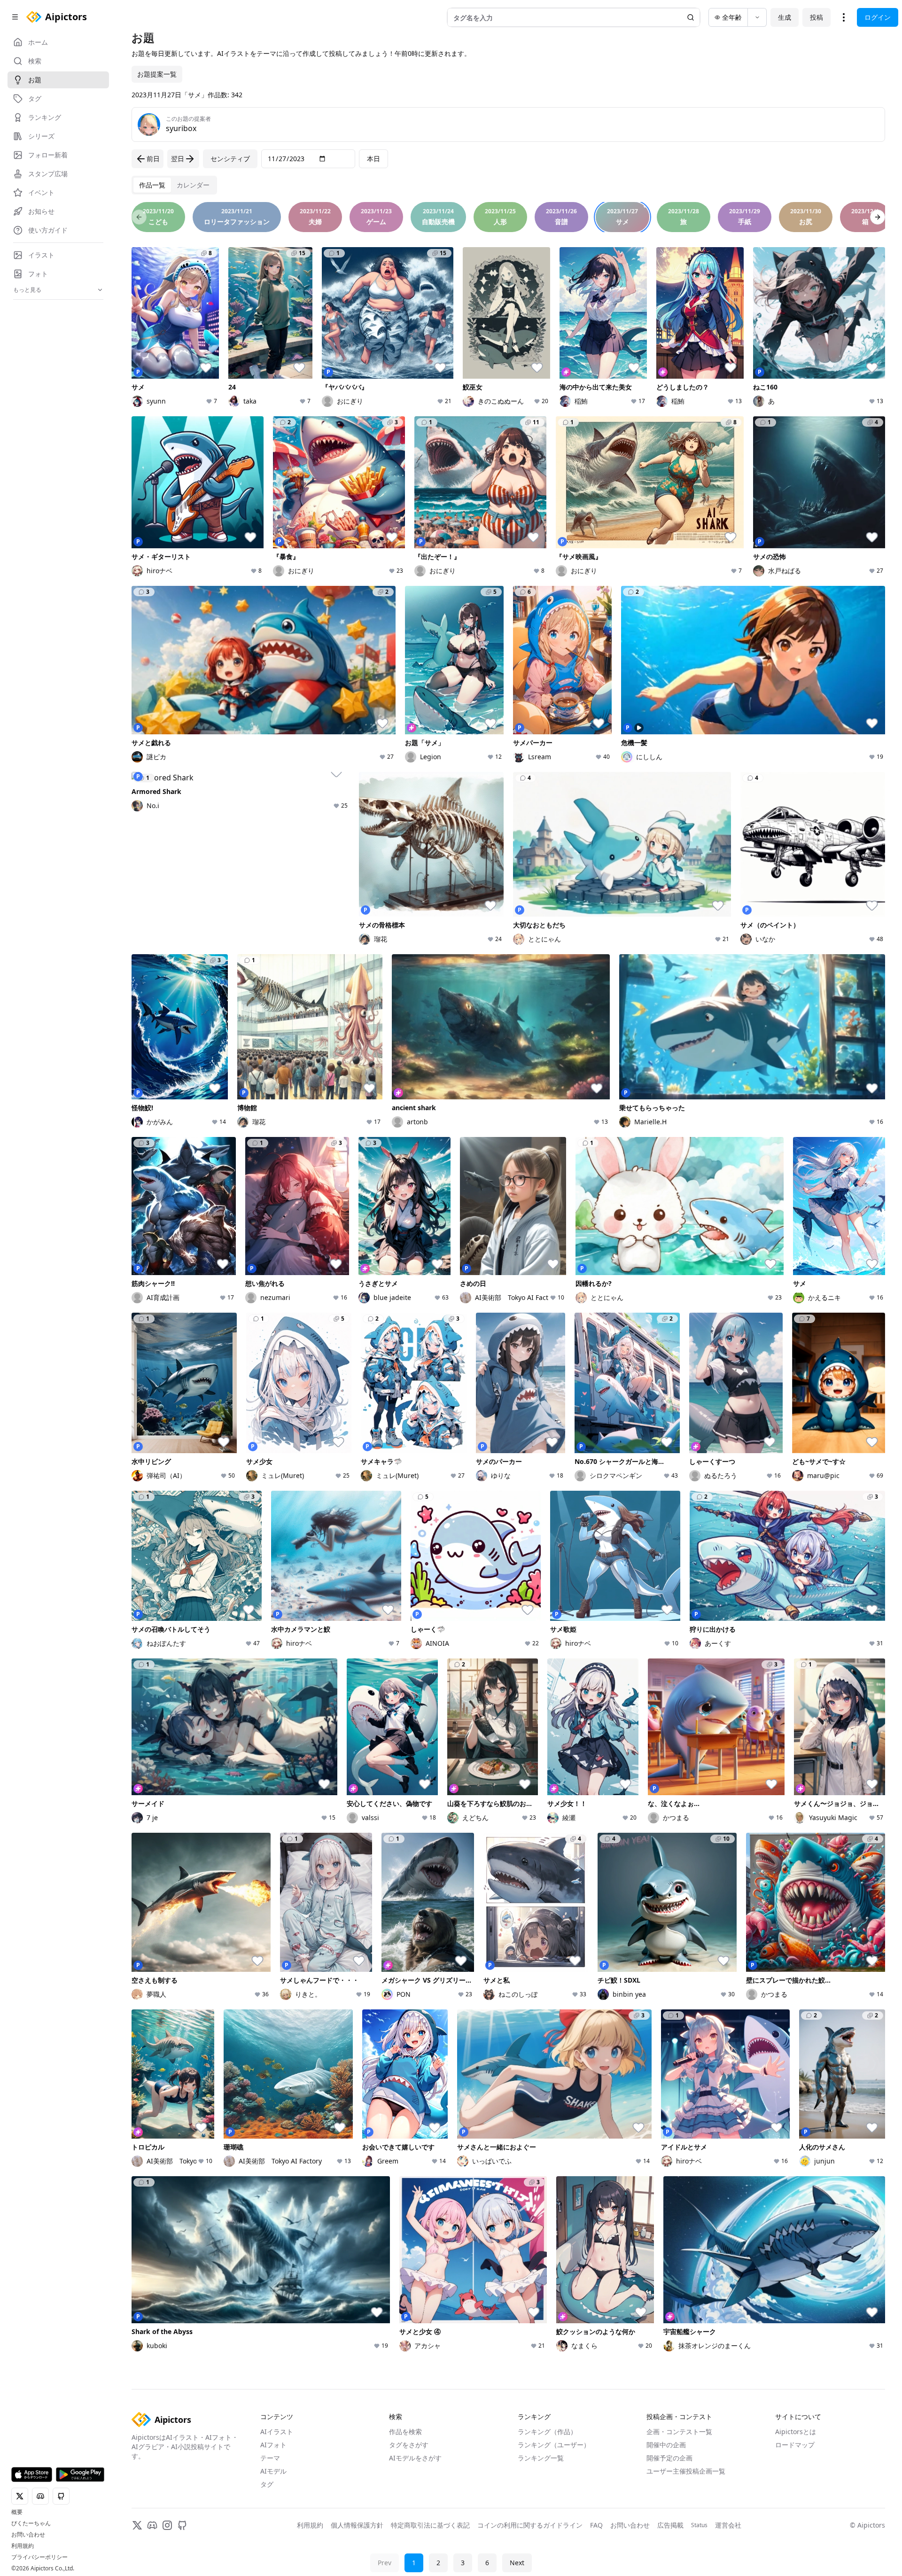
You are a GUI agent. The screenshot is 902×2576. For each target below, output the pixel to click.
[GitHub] (182, 2525)
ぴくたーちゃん (31, 2523)
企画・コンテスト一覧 (679, 2432)
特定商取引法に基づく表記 (430, 2525)
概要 (17, 2512)
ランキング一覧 (541, 2458)
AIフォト (273, 2445)
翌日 (178, 159)
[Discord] (152, 2525)
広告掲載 (670, 2525)
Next (517, 2563)
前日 (153, 159)
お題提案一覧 (157, 74)
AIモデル (273, 2471)
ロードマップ (795, 2445)
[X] (137, 2525)
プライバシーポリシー (39, 2557)
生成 (785, 17)
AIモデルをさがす (415, 2458)
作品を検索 (405, 2432)
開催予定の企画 (669, 2458)
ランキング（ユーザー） (554, 2445)
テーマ (270, 2458)
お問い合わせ (28, 2535)
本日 (373, 159)
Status (699, 2525)
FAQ (596, 2525)
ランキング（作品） (547, 2432)
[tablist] (174, 185)
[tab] (152, 185)
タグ (267, 2484)
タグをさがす (409, 2445)
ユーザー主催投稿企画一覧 (686, 2471)
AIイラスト (277, 2432)
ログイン (878, 17)
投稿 (816, 17)
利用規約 (23, 2546)
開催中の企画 (666, 2445)
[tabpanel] (508, 1292)
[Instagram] (167, 2525)
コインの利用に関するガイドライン (530, 2525)
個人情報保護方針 (357, 2525)
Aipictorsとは (796, 2432)
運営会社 (728, 2525)
